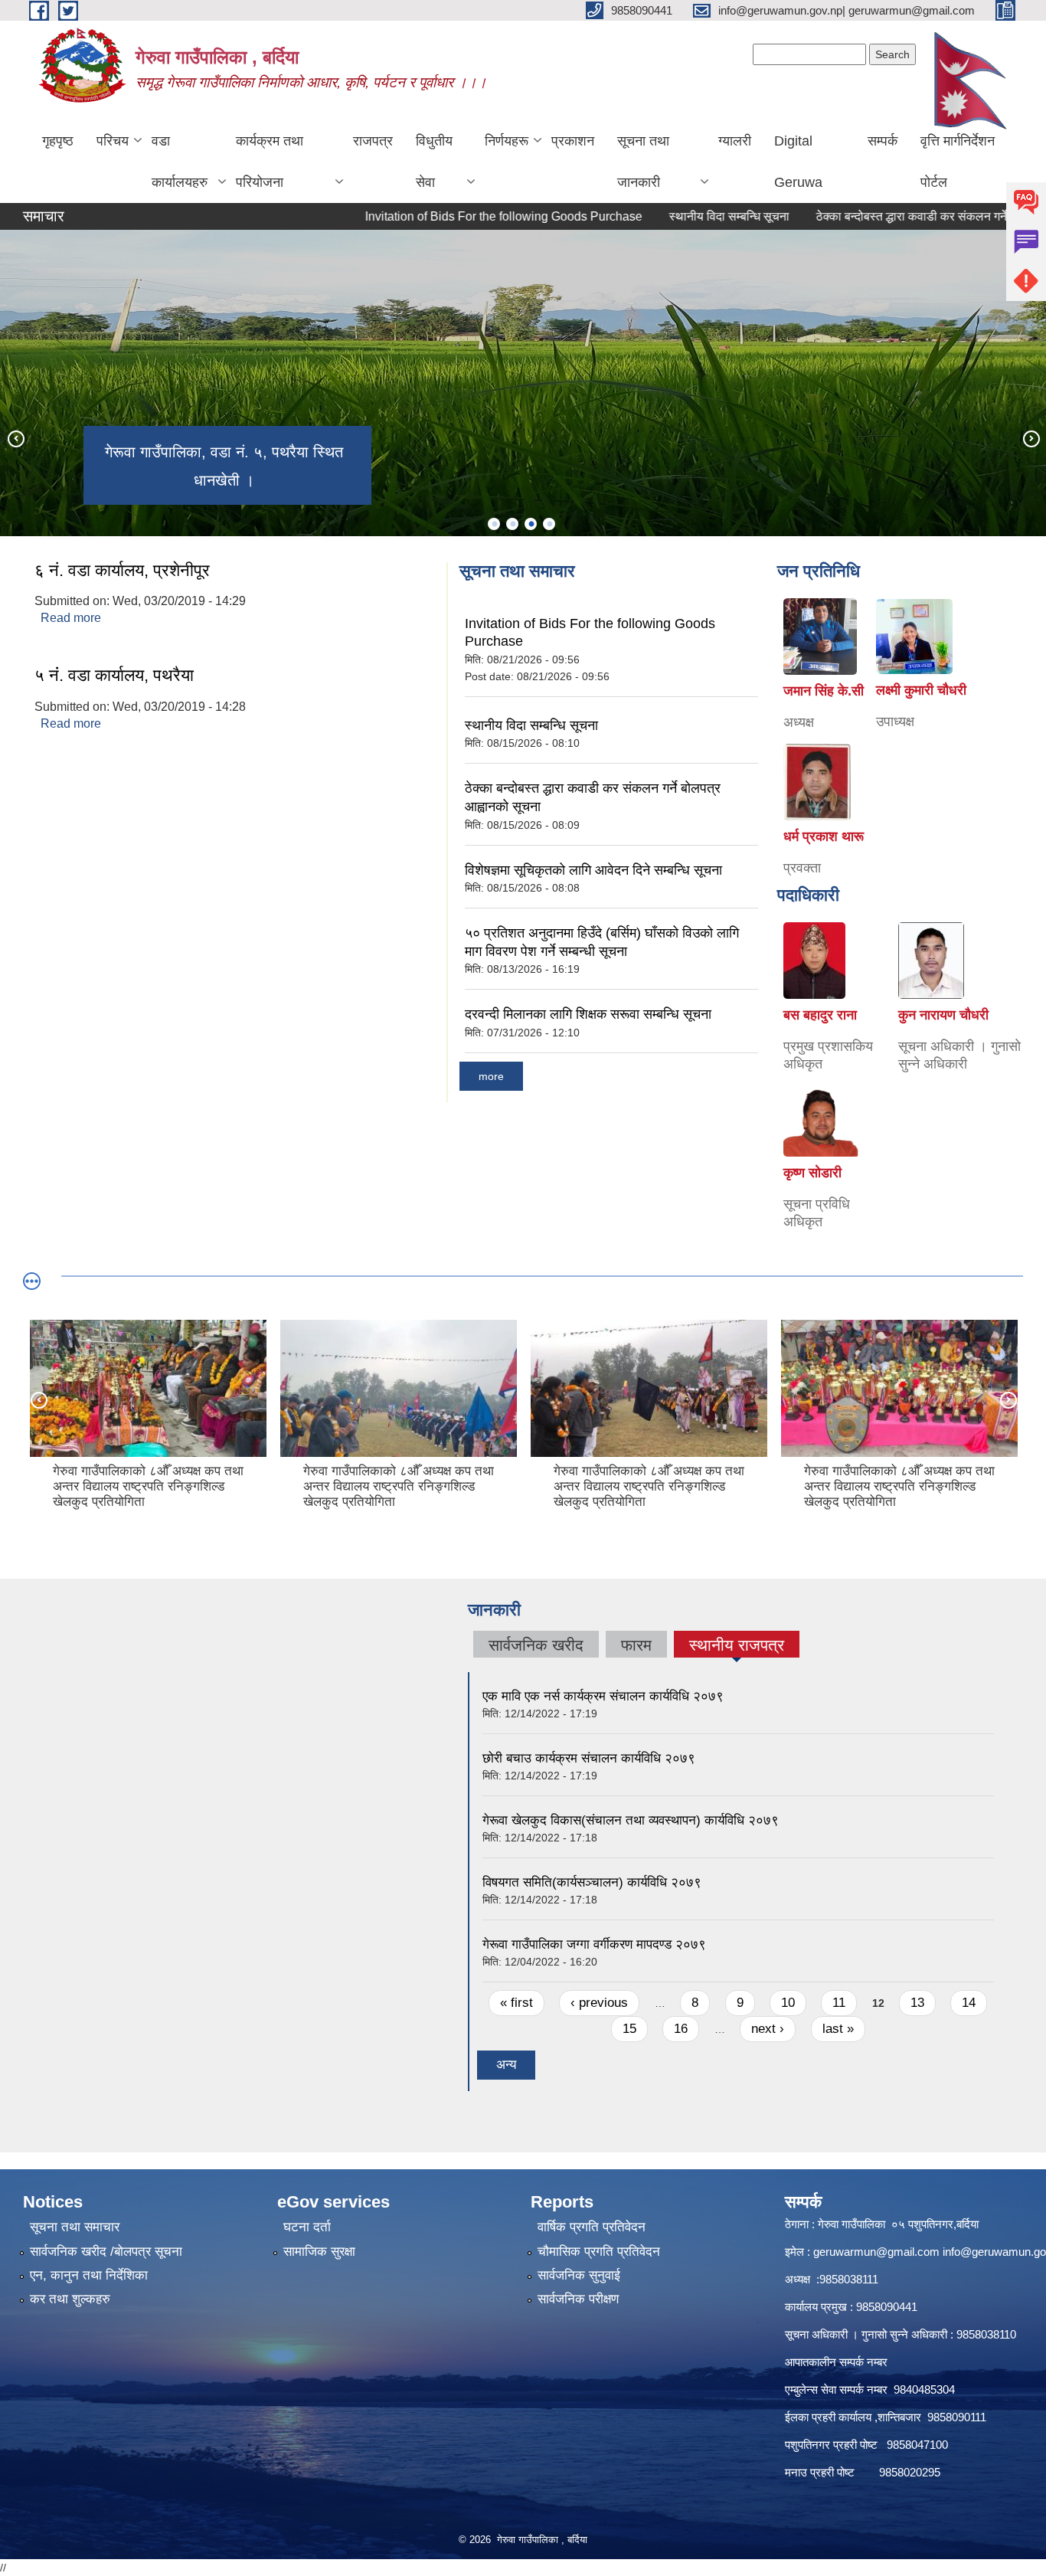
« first (516, 2003)
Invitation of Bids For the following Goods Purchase (458, 216)
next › (768, 2029)
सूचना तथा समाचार (75, 2227)
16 (681, 2029)
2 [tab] (512, 524)
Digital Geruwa (798, 162)
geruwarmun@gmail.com (876, 2252)
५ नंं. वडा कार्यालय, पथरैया (114, 675)
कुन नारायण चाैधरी (943, 1015)
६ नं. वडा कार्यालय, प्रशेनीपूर (122, 570)
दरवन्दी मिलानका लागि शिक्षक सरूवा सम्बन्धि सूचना (588, 1014)
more (491, 1076)
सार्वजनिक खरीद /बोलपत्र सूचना (106, 2252)
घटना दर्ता (307, 2227)
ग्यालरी (735, 141)
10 (788, 2003)
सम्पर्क (883, 141)
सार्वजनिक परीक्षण (578, 2299)
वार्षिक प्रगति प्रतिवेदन (592, 2227)
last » (838, 2029)
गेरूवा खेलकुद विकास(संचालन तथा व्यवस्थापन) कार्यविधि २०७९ (631, 1820)
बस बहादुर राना (820, 1015)
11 (839, 2003)
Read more (71, 618)
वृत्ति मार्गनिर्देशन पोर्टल (958, 162)
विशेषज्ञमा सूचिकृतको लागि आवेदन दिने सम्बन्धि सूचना (593, 870)
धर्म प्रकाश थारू (824, 836)
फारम (636, 1645)
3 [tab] (531, 524)
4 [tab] (549, 524)
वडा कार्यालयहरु (180, 162)
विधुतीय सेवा (434, 162)
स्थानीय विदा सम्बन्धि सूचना (683, 216)
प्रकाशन (573, 141)
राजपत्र (373, 141)
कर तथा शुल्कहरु (70, 2299)
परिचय (113, 141)
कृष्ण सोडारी (812, 1173)
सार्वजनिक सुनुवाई (579, 2275)
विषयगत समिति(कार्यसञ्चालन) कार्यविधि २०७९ (592, 1882)
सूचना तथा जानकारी (643, 162)
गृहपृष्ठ (58, 141)
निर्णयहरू (507, 141)
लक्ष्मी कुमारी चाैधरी (921, 690)
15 (629, 2029)
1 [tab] (494, 524)
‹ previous (599, 2003)
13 (917, 2003)
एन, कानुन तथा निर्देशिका (89, 2275)
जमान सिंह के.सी (824, 691)
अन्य (506, 2065)
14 (969, 2003)
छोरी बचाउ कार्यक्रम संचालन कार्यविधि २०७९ (589, 1758)
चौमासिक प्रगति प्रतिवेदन (599, 2252)
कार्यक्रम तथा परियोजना (270, 162)
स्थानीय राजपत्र (737, 1647)
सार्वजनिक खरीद (536, 1645)
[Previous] (15, 438)
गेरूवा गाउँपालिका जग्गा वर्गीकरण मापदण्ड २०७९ (594, 1944)
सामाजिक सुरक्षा (319, 2252)
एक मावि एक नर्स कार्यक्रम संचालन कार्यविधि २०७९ (603, 1696)
